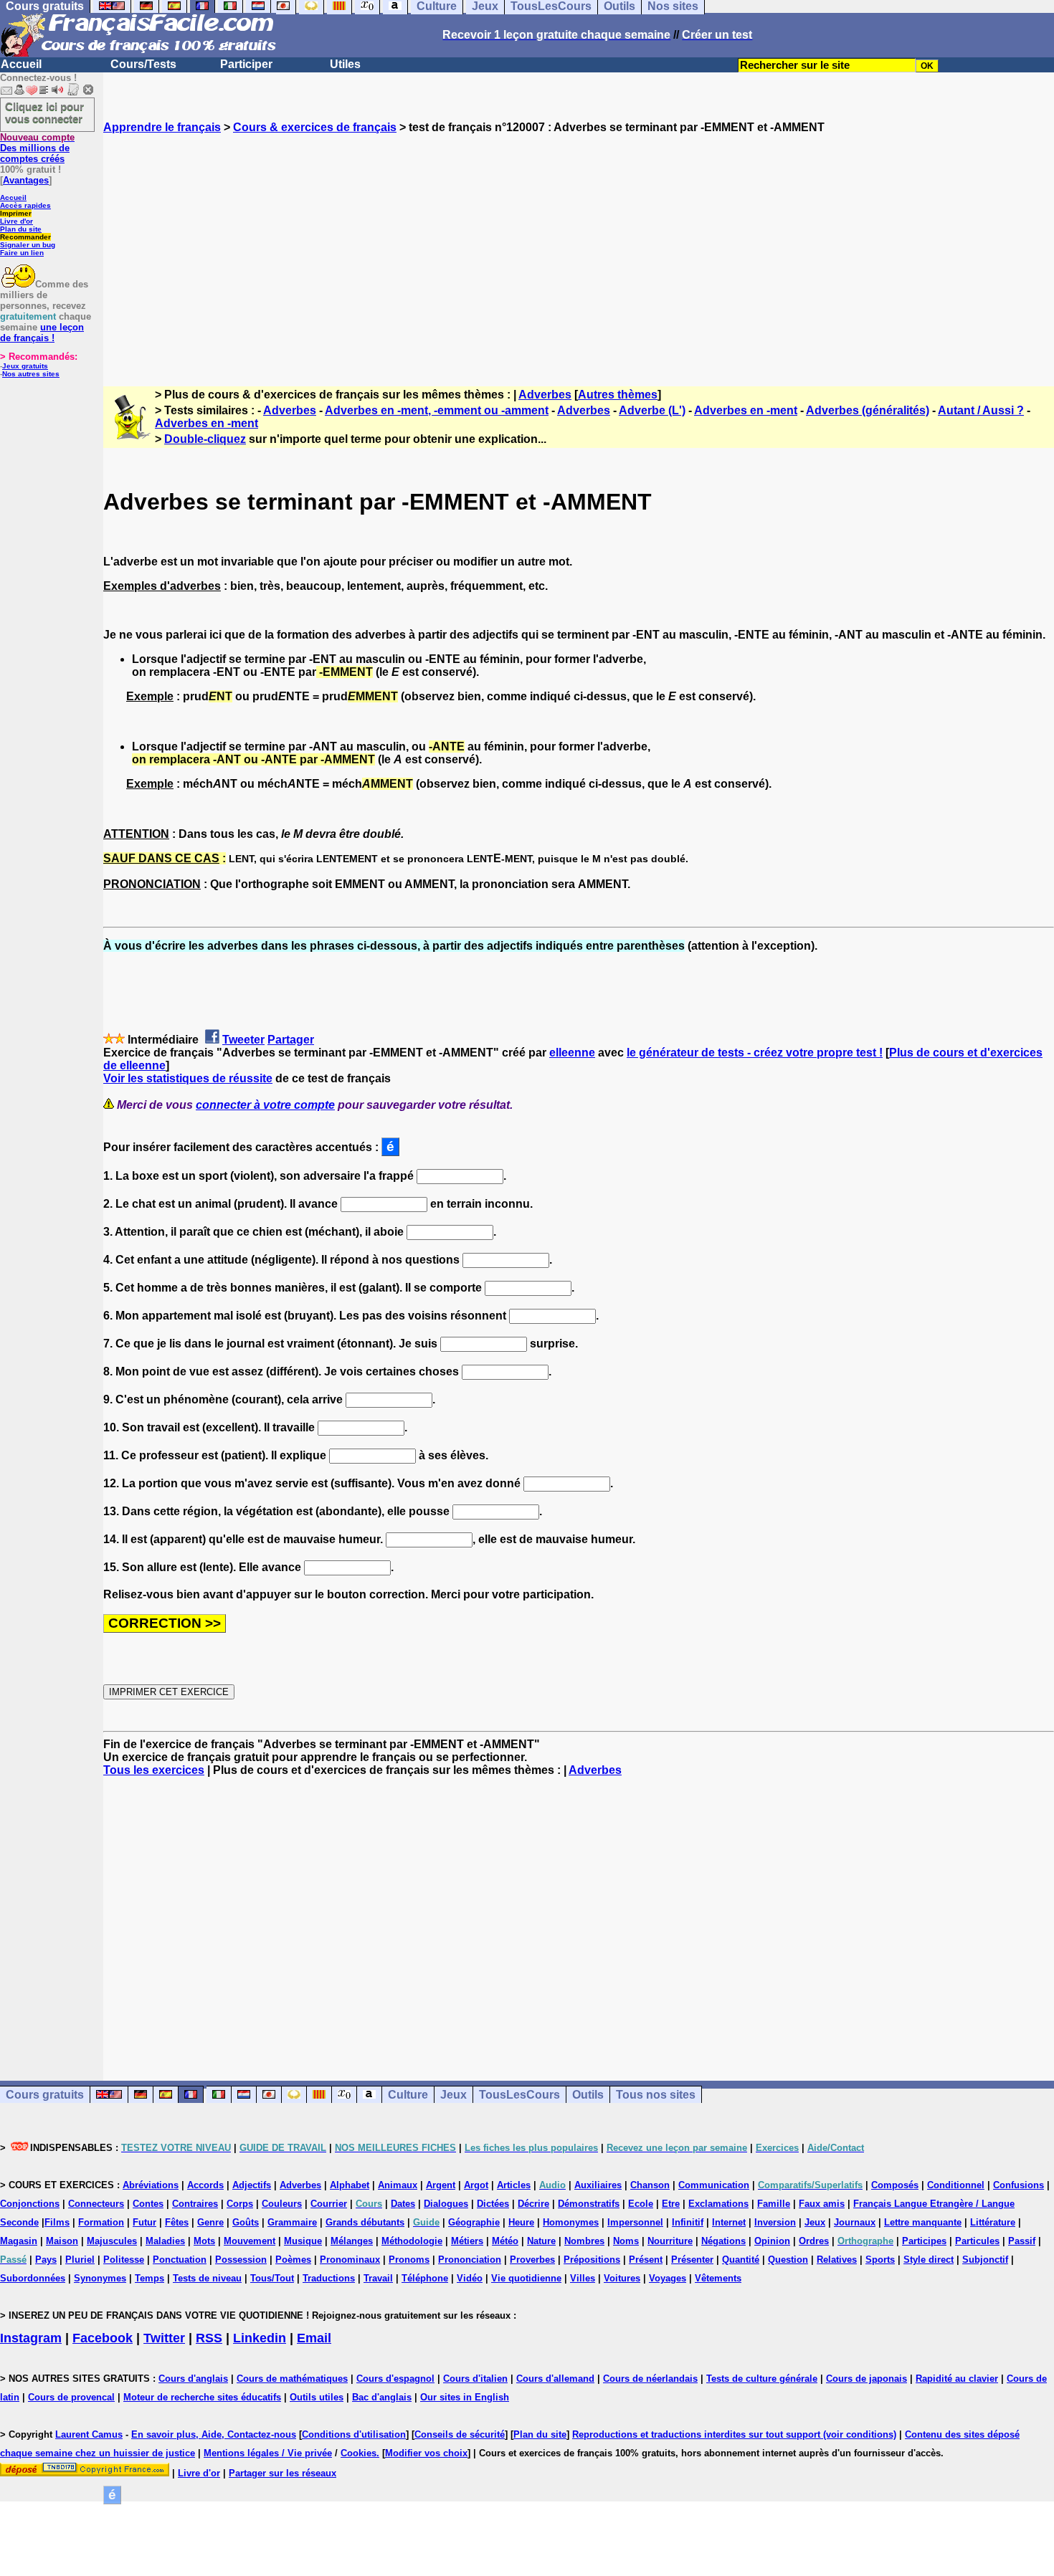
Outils (588, 2095)
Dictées (493, 2204)
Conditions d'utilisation (354, 2434)
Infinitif (688, 2222)
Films (57, 2222)
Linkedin (260, 2338)
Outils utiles (317, 2397)
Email (314, 2338)
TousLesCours (519, 2095)
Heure (521, 2222)
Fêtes (177, 2222)
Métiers (467, 2241)
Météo (505, 2241)
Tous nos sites (656, 2095)
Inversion (775, 2222)
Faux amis (822, 2204)
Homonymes (571, 2222)
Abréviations (151, 2185)
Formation (101, 2222)
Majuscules (112, 2241)
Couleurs (282, 2204)
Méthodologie (412, 2241)
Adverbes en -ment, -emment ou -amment (437, 410)
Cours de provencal (71, 2397)
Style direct (929, 2260)
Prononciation (470, 2260)
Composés (895, 2185)
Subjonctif (985, 2260)
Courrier (329, 2204)
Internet (729, 2222)
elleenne (572, 1053)
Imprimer (16, 213)
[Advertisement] (579, 247)
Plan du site (21, 229)
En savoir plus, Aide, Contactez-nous (214, 2434)
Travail (378, 2278)
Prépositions (592, 2260)
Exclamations (718, 2204)
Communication (714, 2185)
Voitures (622, 2278)
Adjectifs (252, 2185)
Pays (46, 2260)
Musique (303, 2241)
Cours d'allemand (555, 2379)
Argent (441, 2185)
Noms (626, 2241)
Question (788, 2260)
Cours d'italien (475, 2379)
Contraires (195, 2204)
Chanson (650, 2185)
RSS (209, 2338)
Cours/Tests (143, 64)
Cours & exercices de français (315, 127)
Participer (246, 64)
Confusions (1019, 2185)
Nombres (584, 2241)
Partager (291, 1040)
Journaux (855, 2222)
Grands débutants (365, 2222)
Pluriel (80, 2260)
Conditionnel (956, 2185)
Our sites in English (465, 2397)
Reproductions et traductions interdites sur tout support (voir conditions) (734, 2434)
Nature (541, 2241)
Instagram (31, 2338)
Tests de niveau (207, 2278)
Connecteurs (96, 2204)
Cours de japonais (867, 2379)
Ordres (814, 2241)
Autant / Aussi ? (981, 410)
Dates (403, 2204)
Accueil (21, 64)
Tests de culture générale (762, 2379)
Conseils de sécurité (460, 2434)
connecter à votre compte (265, 1105)
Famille (774, 2204)
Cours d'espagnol (395, 2379)
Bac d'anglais (382, 2397)
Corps (240, 2204)
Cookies (359, 2453)
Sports (880, 2260)
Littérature (993, 2222)
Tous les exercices (154, 1770)
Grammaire (292, 2222)
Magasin (19, 2241)
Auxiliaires (598, 2185)
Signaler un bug (28, 245)
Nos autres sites (31, 374)
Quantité (741, 2260)
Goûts (246, 2222)
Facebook (103, 2338)
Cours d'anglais (193, 2379)
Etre (671, 2204)
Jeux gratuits (25, 366)
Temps (149, 2278)
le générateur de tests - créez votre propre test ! (755, 1053)
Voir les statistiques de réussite (188, 1078)
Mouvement (250, 2241)
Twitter (164, 2338)
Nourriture (670, 2241)
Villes (583, 2278)
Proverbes (532, 2260)
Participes (924, 2241)
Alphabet (350, 2185)
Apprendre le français (162, 127)
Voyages (668, 2278)
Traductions (329, 2278)
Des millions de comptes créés (37, 148)
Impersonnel (635, 2222)
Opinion (772, 2241)
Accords (205, 2185)
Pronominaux (350, 2260)
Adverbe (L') (652, 410)
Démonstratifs (589, 2204)
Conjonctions (30, 2204)
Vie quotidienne (526, 2278)
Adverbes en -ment (746, 410)
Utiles (345, 64)
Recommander (25, 237)
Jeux (454, 2095)
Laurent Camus (89, 2434)
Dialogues (446, 2204)
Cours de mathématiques (292, 2379)
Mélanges (352, 2241)
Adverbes (545, 395)
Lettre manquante (923, 2222)
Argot (476, 2185)
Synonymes (100, 2278)
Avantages (26, 180)
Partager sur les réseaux (283, 2473)
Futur (144, 2222)
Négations (723, 2241)
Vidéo (470, 2278)
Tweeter (243, 1040)
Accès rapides (25, 205)
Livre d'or (16, 221)
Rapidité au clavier (957, 2379)
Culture (408, 2095)
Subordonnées (33, 2278)
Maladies (165, 2241)
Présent (646, 2260)
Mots (204, 2241)
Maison (62, 2241)
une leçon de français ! (42, 333)
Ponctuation (180, 2260)
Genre (210, 2222)
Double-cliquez (205, 439)
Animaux (398, 2185)
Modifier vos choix (426, 2453)
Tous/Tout (272, 2278)
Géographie (474, 2222)
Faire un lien (22, 253)
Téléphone (425, 2278)
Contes (148, 2204)
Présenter (692, 2260)
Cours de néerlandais (650, 2379)
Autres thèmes (618, 395)
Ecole (641, 2204)
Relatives (837, 2260)
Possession (241, 2260)
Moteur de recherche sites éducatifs (202, 2397)
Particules (977, 2241)
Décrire (533, 2204)
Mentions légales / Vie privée (268, 2453)
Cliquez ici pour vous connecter (44, 113)
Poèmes (293, 2260)
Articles (514, 2185)
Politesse (124, 2260)
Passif (1022, 2241)
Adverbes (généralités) (868, 410)
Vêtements (718, 2278)
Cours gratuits (45, 2095)
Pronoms (409, 2260)
